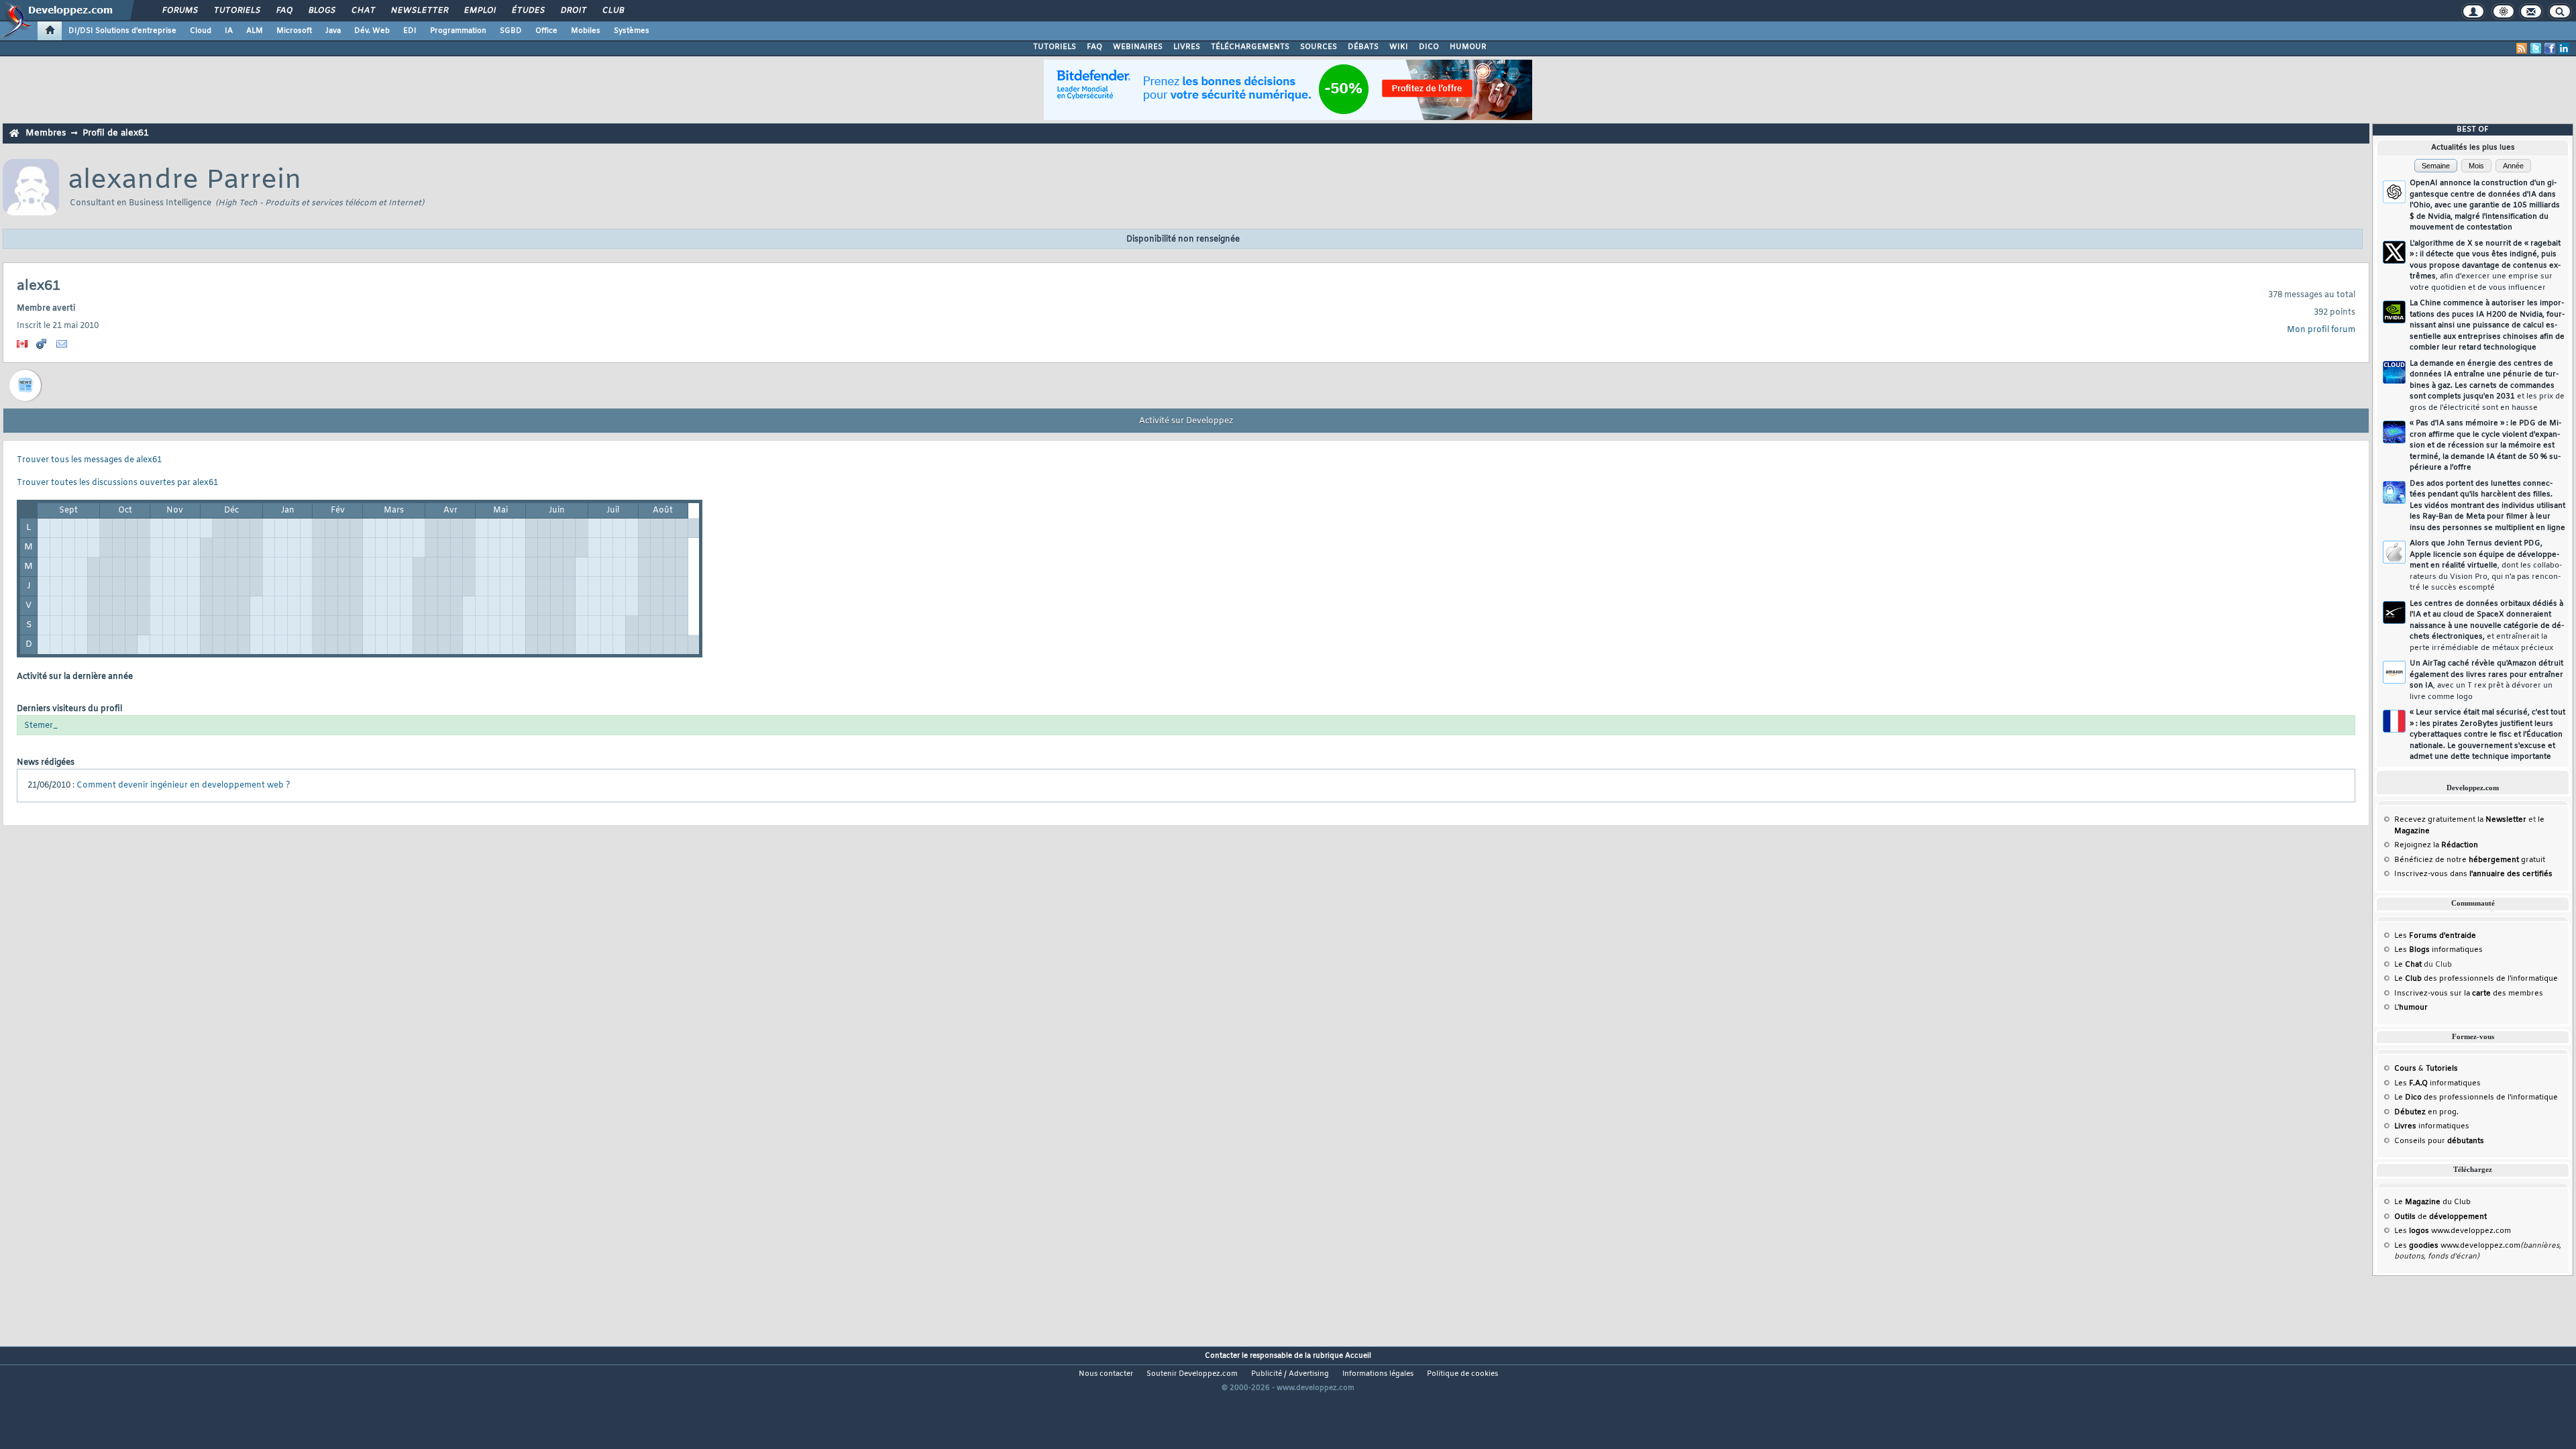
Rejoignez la (2436, 845)
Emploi (479, 11)
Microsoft (294, 31)
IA (229, 31)
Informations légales (1378, 1374)
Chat (363, 11)
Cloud (201, 31)
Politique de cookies (1462, 1374)
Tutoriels (236, 11)
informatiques (2432, 1126)
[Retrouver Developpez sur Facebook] (2550, 48)
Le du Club (2432, 1202)
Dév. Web (372, 31)
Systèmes (632, 31)
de (2440, 1217)
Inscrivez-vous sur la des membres (2469, 994)
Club (612, 11)
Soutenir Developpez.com (1192, 1374)
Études (528, 11)
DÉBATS (1363, 47)
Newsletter (419, 11)
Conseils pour (2439, 1141)
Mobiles (586, 31)
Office (546, 31)
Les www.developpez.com (2453, 1231)
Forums (179, 11)
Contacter (1222, 1356)
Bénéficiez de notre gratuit (2470, 860)
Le (2408, 965)
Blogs (321, 11)
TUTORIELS (1055, 47)
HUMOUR (1468, 47)
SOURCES (1319, 47)
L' (2411, 1008)
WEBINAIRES (1138, 47)
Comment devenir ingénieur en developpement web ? (183, 786)
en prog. (2426, 1112)
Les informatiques (2438, 950)
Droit (573, 11)
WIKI (1399, 47)
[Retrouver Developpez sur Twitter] (2536, 48)
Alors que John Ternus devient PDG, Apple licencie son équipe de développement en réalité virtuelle (2486, 566)
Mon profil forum (2321, 330)
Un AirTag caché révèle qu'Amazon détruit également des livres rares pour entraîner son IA (2486, 680)
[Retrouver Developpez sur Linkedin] (2564, 48)
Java (333, 31)
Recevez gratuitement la (2460, 820)
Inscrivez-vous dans (2473, 874)
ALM (255, 31)
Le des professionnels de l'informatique (2476, 979)
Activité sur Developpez (1186, 421)
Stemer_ (41, 726)
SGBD (511, 31)
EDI (410, 31)
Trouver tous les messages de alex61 (89, 460)
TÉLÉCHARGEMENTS (1250, 47)
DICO (1429, 47)
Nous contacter (1106, 1374)
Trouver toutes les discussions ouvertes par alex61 (117, 483)
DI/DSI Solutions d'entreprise (122, 31)
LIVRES (1187, 47)
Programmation (458, 31)
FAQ (284, 11)
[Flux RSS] (2522, 48)
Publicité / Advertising (1290, 1374)
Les (2435, 936)
